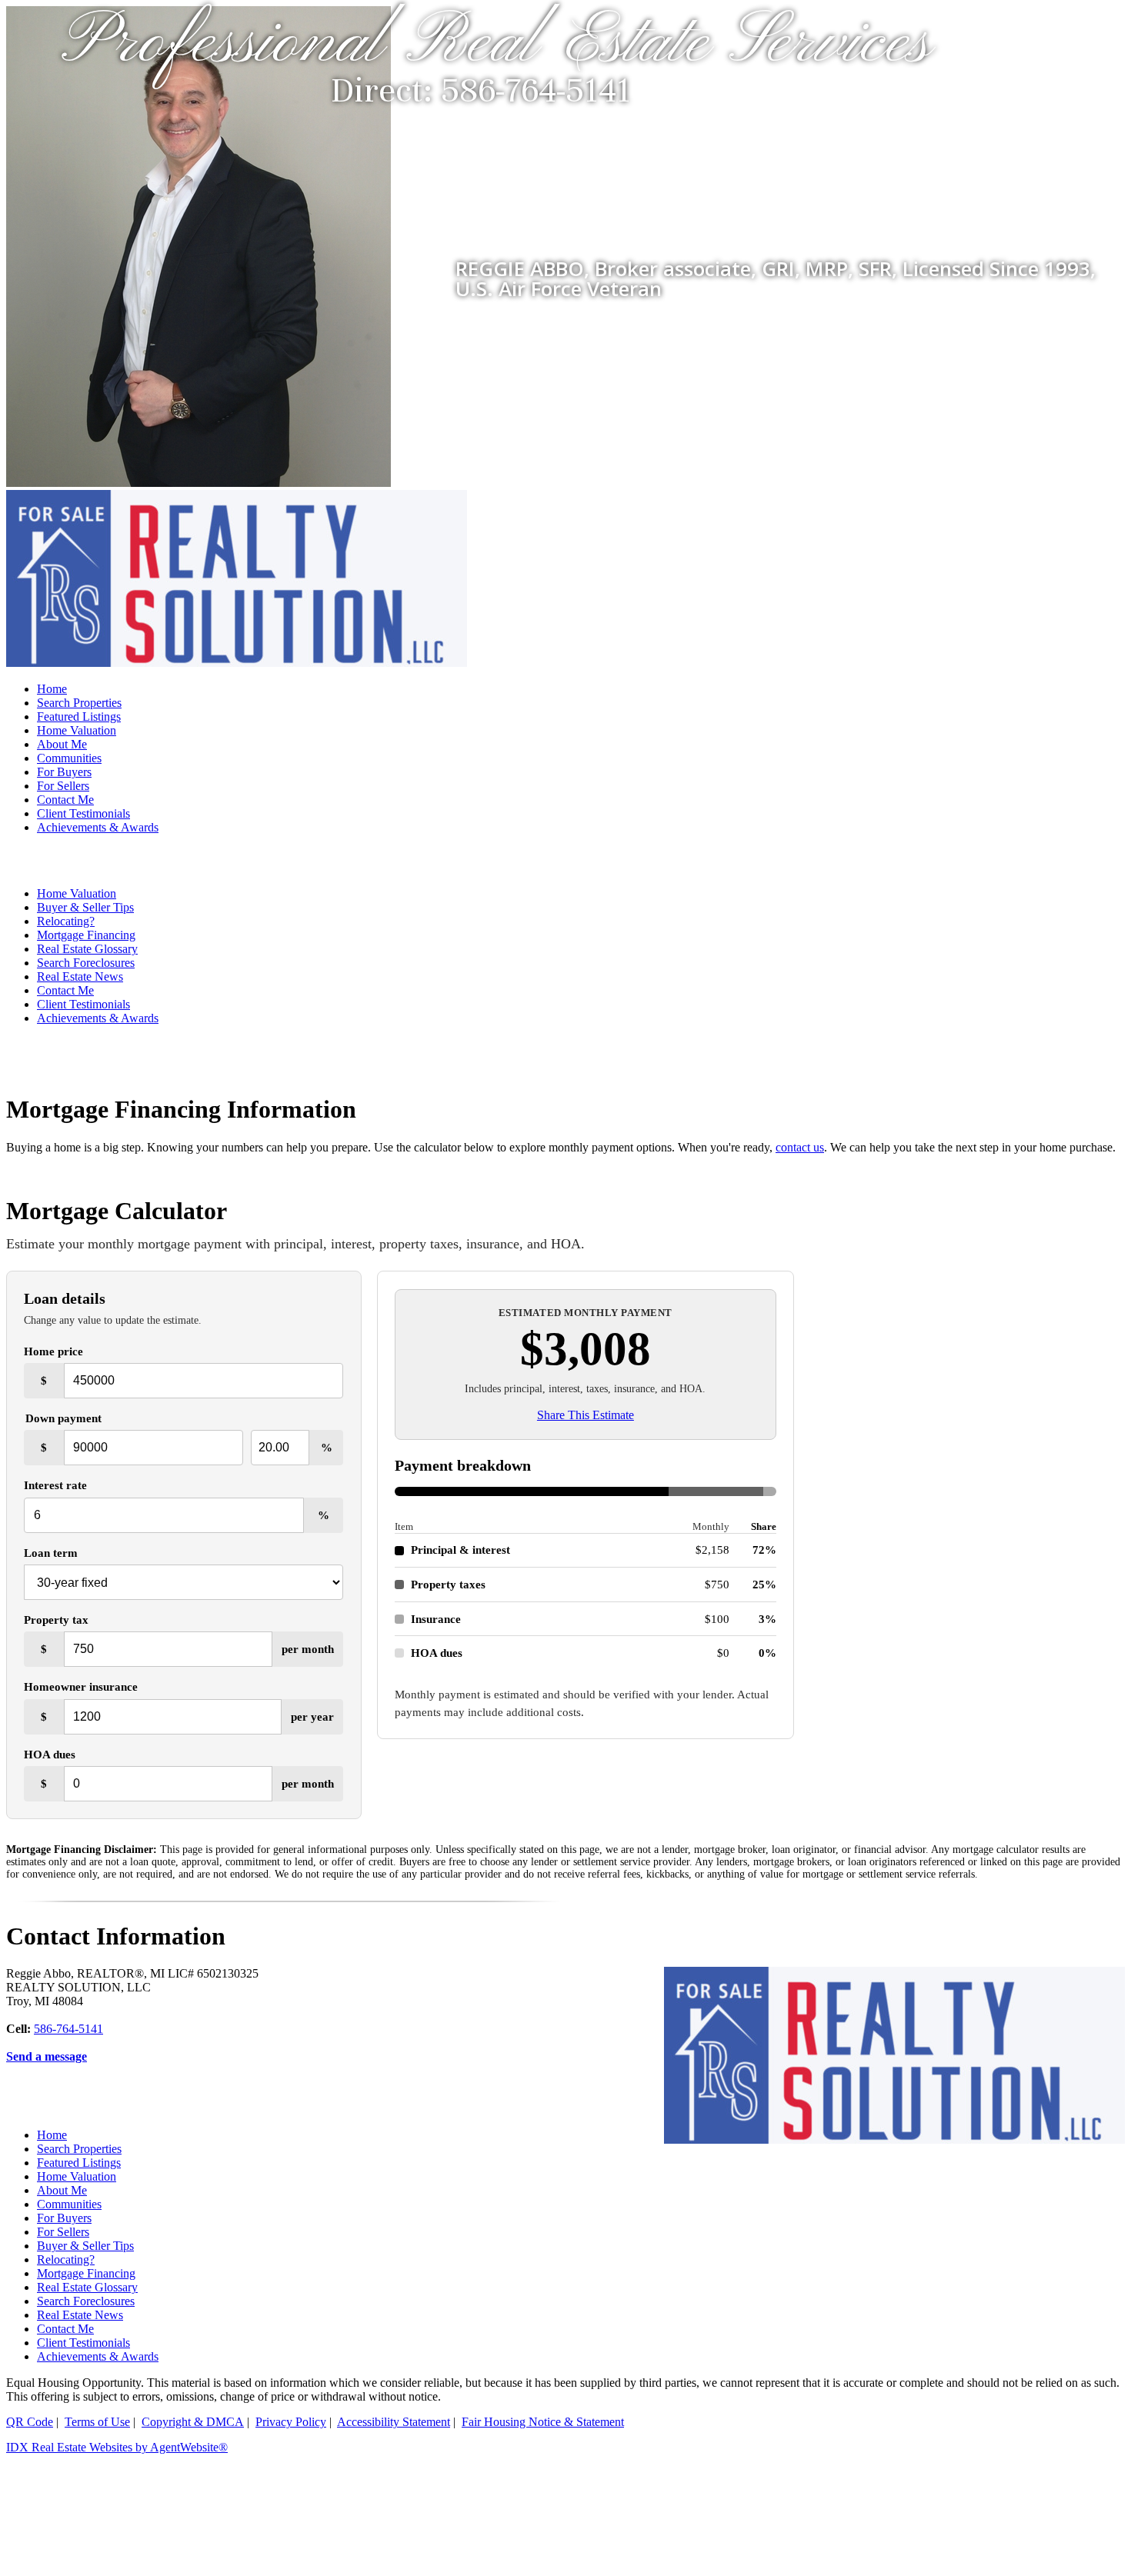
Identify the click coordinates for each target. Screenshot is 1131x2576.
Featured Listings (79, 716)
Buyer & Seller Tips (85, 907)
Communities (69, 758)
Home (52, 689)
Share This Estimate (586, 1415)
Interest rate (55, 1485)
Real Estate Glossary (87, 949)
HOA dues (50, 1754)
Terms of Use (97, 2422)
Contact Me (65, 800)
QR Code (30, 2422)
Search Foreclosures (86, 963)
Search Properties (79, 703)
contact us (800, 1147)
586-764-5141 (68, 2029)
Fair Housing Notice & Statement (543, 2422)
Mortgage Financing (86, 935)
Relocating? (66, 921)
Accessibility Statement (394, 2422)
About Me (62, 744)
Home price (53, 1351)
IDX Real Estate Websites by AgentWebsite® (117, 2447)
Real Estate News (80, 976)
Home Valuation (77, 730)
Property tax (56, 1620)
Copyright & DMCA (193, 2422)
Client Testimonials (83, 813)
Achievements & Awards (98, 827)
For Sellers (63, 786)
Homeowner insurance (81, 1686)
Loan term (51, 1553)
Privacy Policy (291, 2422)
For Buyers (64, 772)
